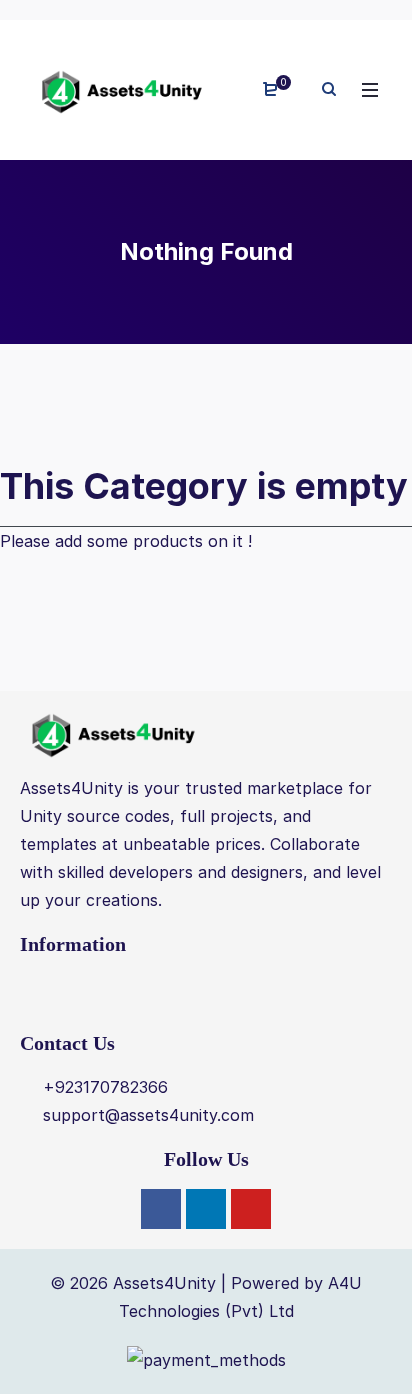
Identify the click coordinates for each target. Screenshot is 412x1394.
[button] (206, 993)
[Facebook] (161, 1209)
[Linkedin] (206, 1209)
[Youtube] (251, 1209)
